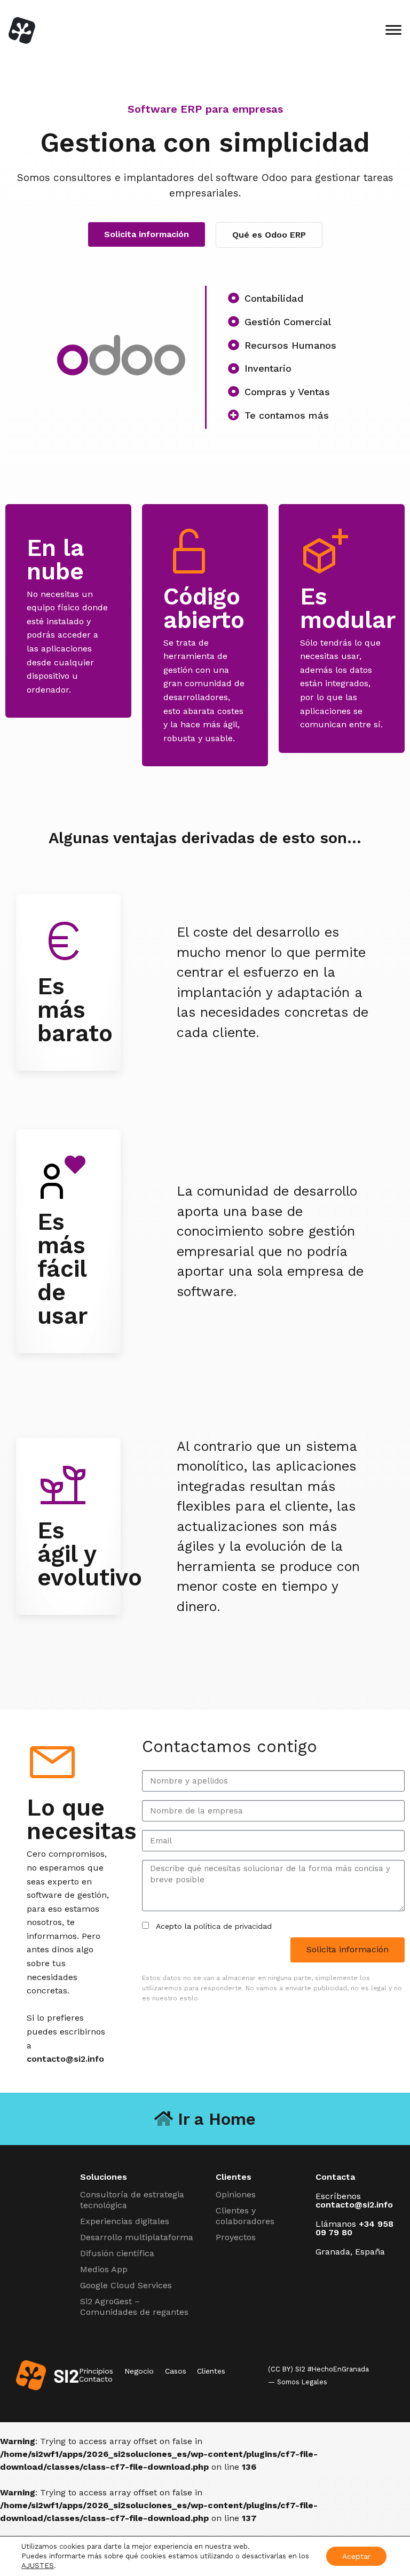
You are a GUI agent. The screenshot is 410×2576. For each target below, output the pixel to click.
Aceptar (356, 2556)
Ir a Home (214, 2119)
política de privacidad (233, 1926)
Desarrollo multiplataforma (137, 2237)
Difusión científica (117, 2253)
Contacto (96, 2379)
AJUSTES (38, 2566)
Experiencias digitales (125, 2221)
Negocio (139, 2371)
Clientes (211, 2371)
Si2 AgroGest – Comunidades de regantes (134, 2307)
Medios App (104, 2269)
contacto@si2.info (65, 2059)
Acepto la (214, 1926)
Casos (176, 2371)
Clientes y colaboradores (245, 2216)
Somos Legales (302, 2382)
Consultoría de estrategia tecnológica (132, 2200)
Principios (96, 2371)
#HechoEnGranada (338, 2369)
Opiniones (236, 2194)
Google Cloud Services (126, 2285)
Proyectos (236, 2237)
